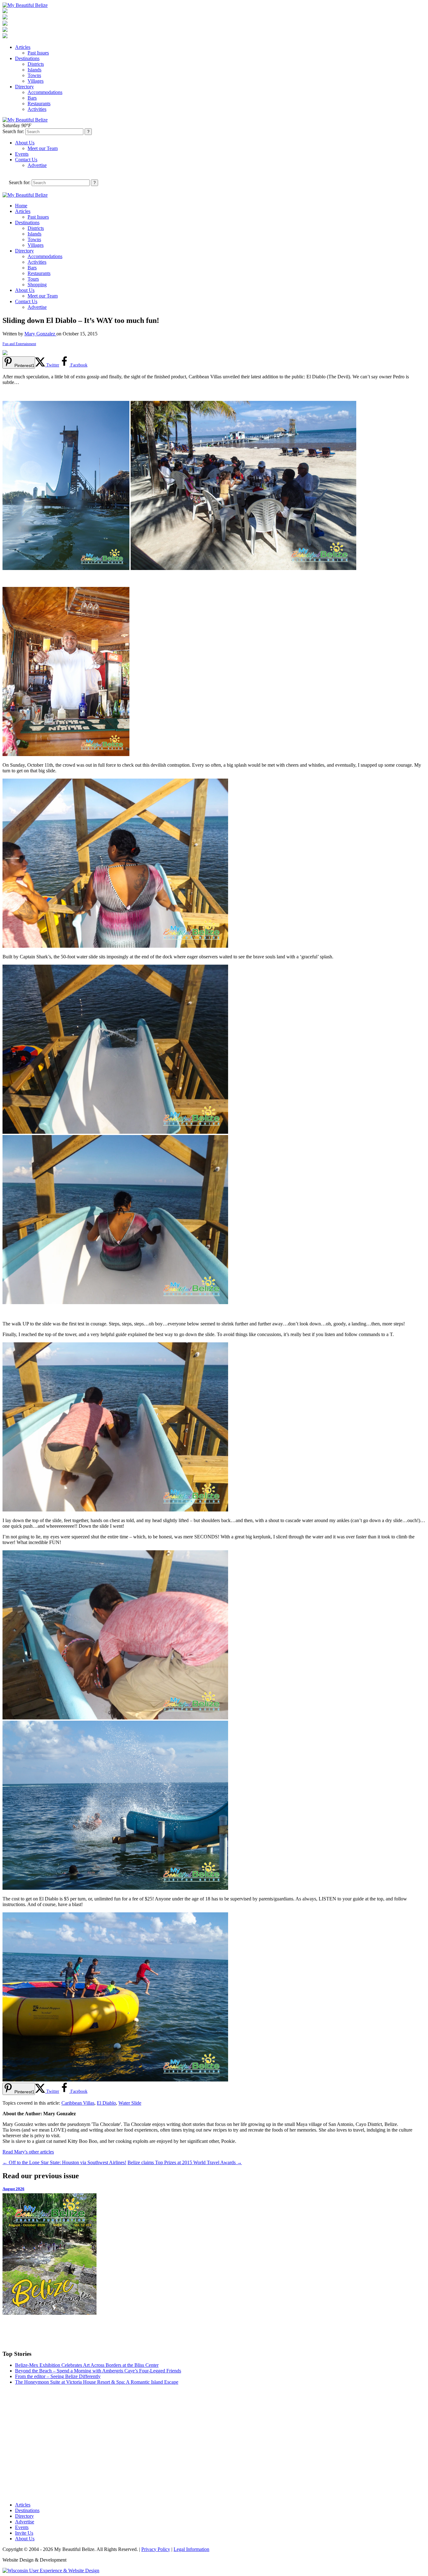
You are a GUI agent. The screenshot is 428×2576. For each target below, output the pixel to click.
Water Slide (130, 2103)
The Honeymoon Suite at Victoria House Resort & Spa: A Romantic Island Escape (97, 2382)
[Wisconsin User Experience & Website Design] (51, 2571)
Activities (37, 109)
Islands (34, 70)
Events (22, 154)
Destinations (27, 58)
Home (21, 206)
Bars (32, 98)
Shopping (37, 285)
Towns (34, 75)
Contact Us (26, 160)
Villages (36, 81)
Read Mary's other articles (28, 2152)
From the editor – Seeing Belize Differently (58, 2376)
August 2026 (13, 2189)
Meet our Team (43, 148)
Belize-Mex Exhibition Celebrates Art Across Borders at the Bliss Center (87, 2365)
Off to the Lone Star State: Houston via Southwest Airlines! (64, 2162)
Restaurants (39, 104)
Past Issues (38, 53)
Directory (24, 87)
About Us (25, 143)
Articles (23, 47)
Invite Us (24, 2533)
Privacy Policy (156, 2549)
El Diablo (106, 2103)
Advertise (37, 165)
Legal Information (191, 2549)
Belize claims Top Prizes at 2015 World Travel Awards (185, 2162)
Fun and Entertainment (19, 344)
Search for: (13, 131)
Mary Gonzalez (40, 334)
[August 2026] (214, 2254)
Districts (36, 64)
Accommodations (45, 92)
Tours (33, 279)
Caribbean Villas (78, 2103)
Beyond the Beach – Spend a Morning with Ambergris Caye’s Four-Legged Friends (98, 2371)
